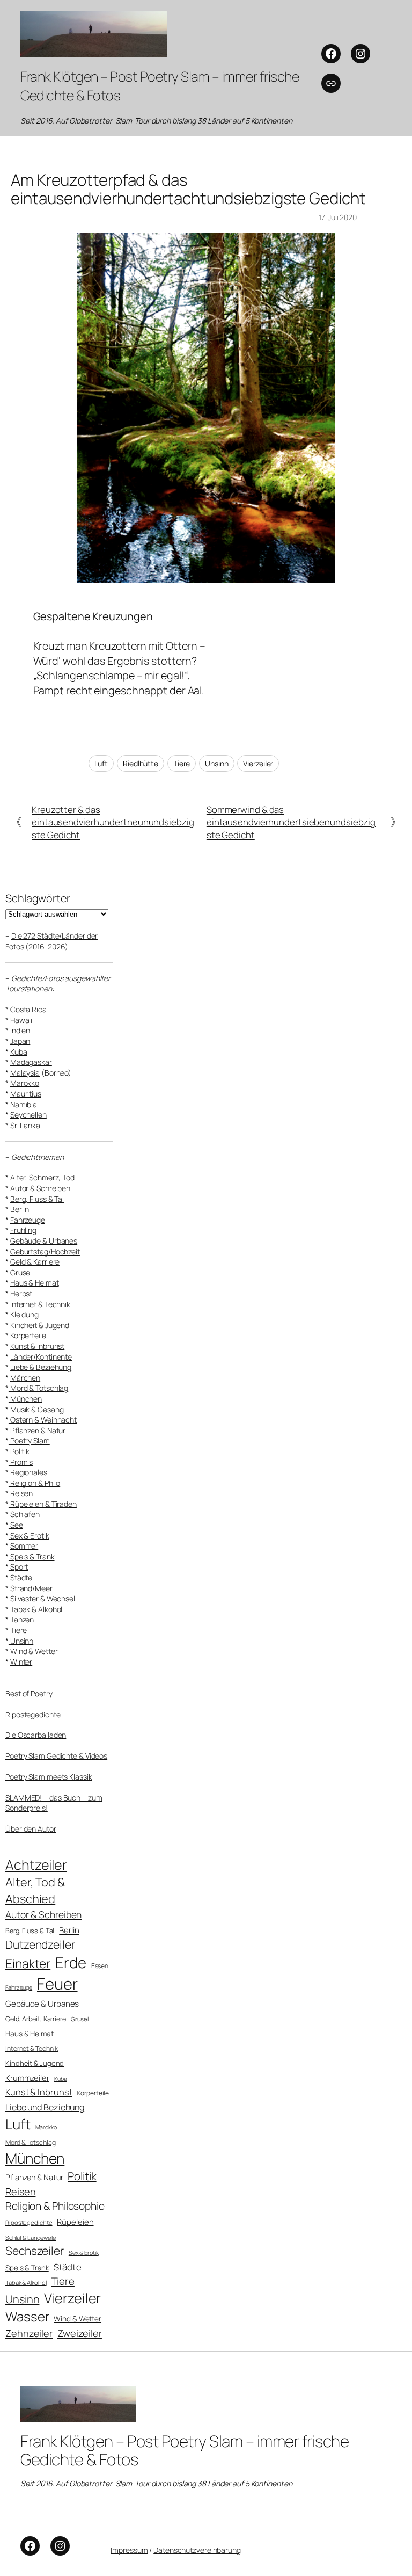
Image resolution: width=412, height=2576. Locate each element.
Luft (101, 763)
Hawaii (21, 1020)
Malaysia (25, 1073)
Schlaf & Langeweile (31, 2237)
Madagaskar (31, 1062)
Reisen (21, 1493)
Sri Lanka (25, 1125)
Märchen (25, 1378)
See (16, 1525)
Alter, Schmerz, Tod (42, 1177)
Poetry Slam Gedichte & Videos (56, 1756)
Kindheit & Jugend (40, 1325)
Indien (19, 1030)
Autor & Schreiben (40, 1188)
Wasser (27, 2316)
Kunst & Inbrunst (37, 1346)
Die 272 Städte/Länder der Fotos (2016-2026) (51, 941)
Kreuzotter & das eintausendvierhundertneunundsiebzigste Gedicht (113, 822)
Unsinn (216, 763)
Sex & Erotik (29, 1536)
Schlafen (24, 1514)
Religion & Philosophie (55, 2206)
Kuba (19, 1052)
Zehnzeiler (29, 2333)
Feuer (57, 1984)
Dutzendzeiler (40, 1944)
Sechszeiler (35, 2251)
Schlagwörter (38, 898)
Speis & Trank (32, 1557)
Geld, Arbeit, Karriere (36, 2019)
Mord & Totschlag (38, 1388)
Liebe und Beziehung (45, 2107)
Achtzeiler (36, 1865)
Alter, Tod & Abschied (35, 1891)
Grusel (21, 1272)
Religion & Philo (34, 1483)
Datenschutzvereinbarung (197, 2550)
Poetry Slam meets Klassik (49, 1777)
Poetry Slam (29, 1441)
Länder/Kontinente (41, 1357)
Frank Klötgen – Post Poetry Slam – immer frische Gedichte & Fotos (185, 2450)
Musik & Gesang (36, 1409)
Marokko (25, 1083)
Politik (19, 1451)
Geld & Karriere (35, 1262)
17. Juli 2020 (338, 217)
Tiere (182, 763)
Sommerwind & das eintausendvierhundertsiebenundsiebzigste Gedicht (291, 822)
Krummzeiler (27, 2078)
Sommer (24, 1546)
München (25, 1399)
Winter (21, 1662)
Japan (20, 1041)
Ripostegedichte (33, 1714)
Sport (18, 1567)
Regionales (28, 1472)
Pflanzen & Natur (37, 1430)
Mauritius (26, 1094)
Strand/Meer (31, 1588)
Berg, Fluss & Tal (37, 1199)
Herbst (21, 1293)
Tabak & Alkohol (35, 1609)
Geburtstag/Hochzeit (45, 1251)
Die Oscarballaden (36, 1735)
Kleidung (24, 1314)
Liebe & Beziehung (41, 1367)
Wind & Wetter (34, 1651)
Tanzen (21, 1619)
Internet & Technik (40, 1304)
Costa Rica (28, 1009)
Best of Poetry (29, 1693)
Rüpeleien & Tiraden (43, 1504)
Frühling (23, 1230)
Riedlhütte (141, 763)
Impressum (129, 2550)
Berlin (20, 1209)
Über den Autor (31, 1829)
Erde (71, 1962)
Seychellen (28, 1115)
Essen (100, 1966)
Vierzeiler (258, 763)
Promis (21, 1462)
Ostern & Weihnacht (43, 1420)
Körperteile (28, 1335)
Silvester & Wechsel (42, 1598)
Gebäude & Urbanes (44, 1241)
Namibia (24, 1104)
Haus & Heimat (35, 1283)
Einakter (28, 1964)
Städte (21, 1577)
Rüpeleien (75, 2222)
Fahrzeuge (28, 1220)
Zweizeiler (80, 2333)
